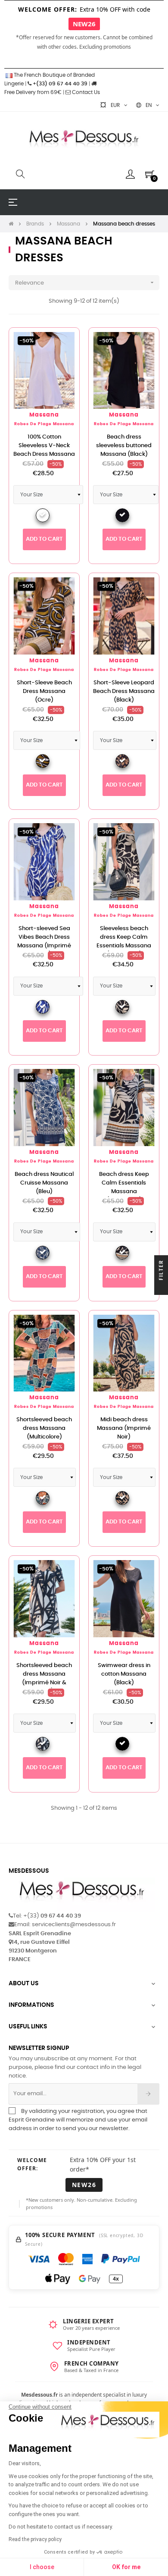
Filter (161, 1271)
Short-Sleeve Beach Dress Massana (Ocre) (44, 691)
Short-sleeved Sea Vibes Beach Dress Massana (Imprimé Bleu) (44, 942)
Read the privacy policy (35, 2539)
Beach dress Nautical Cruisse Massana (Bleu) (44, 1183)
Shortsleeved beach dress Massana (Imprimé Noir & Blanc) (44, 1678)
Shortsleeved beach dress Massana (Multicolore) (44, 1428)
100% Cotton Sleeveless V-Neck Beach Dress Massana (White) (44, 450)
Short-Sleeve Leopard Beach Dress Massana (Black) (124, 691)
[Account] (130, 174)
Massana (44, 415)
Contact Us (85, 92)
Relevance (85, 282)
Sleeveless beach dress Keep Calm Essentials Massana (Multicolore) (124, 942)
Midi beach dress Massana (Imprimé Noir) (124, 1428)
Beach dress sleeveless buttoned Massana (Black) (124, 446)
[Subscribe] (148, 2094)
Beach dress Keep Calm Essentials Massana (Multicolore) (124, 1187)
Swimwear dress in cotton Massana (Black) (124, 1674)
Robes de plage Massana (44, 424)
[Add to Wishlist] (63, 344)
